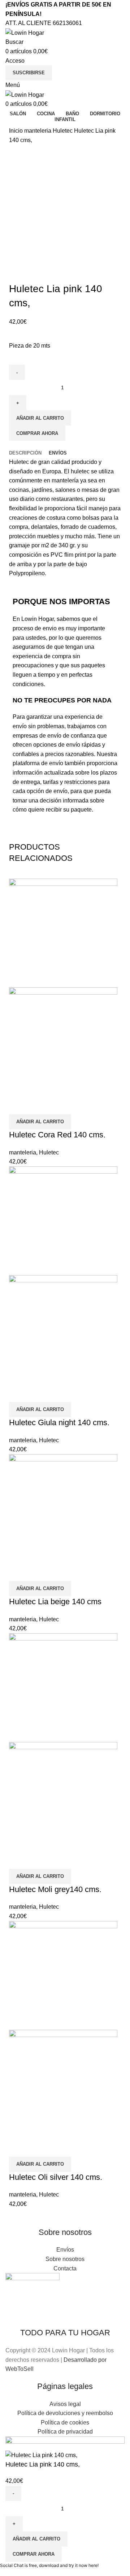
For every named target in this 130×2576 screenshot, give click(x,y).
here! (94, 2565)
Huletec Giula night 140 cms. (59, 1422)
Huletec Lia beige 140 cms (55, 1602)
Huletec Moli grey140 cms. (55, 1889)
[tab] (25, 453)
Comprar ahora (37, 433)
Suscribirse (29, 73)
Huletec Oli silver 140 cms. (56, 2177)
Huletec (63, 131)
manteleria (38, 131)
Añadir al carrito (40, 418)
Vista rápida (18, 1105)
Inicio (17, 131)
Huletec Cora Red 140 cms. (57, 1135)
